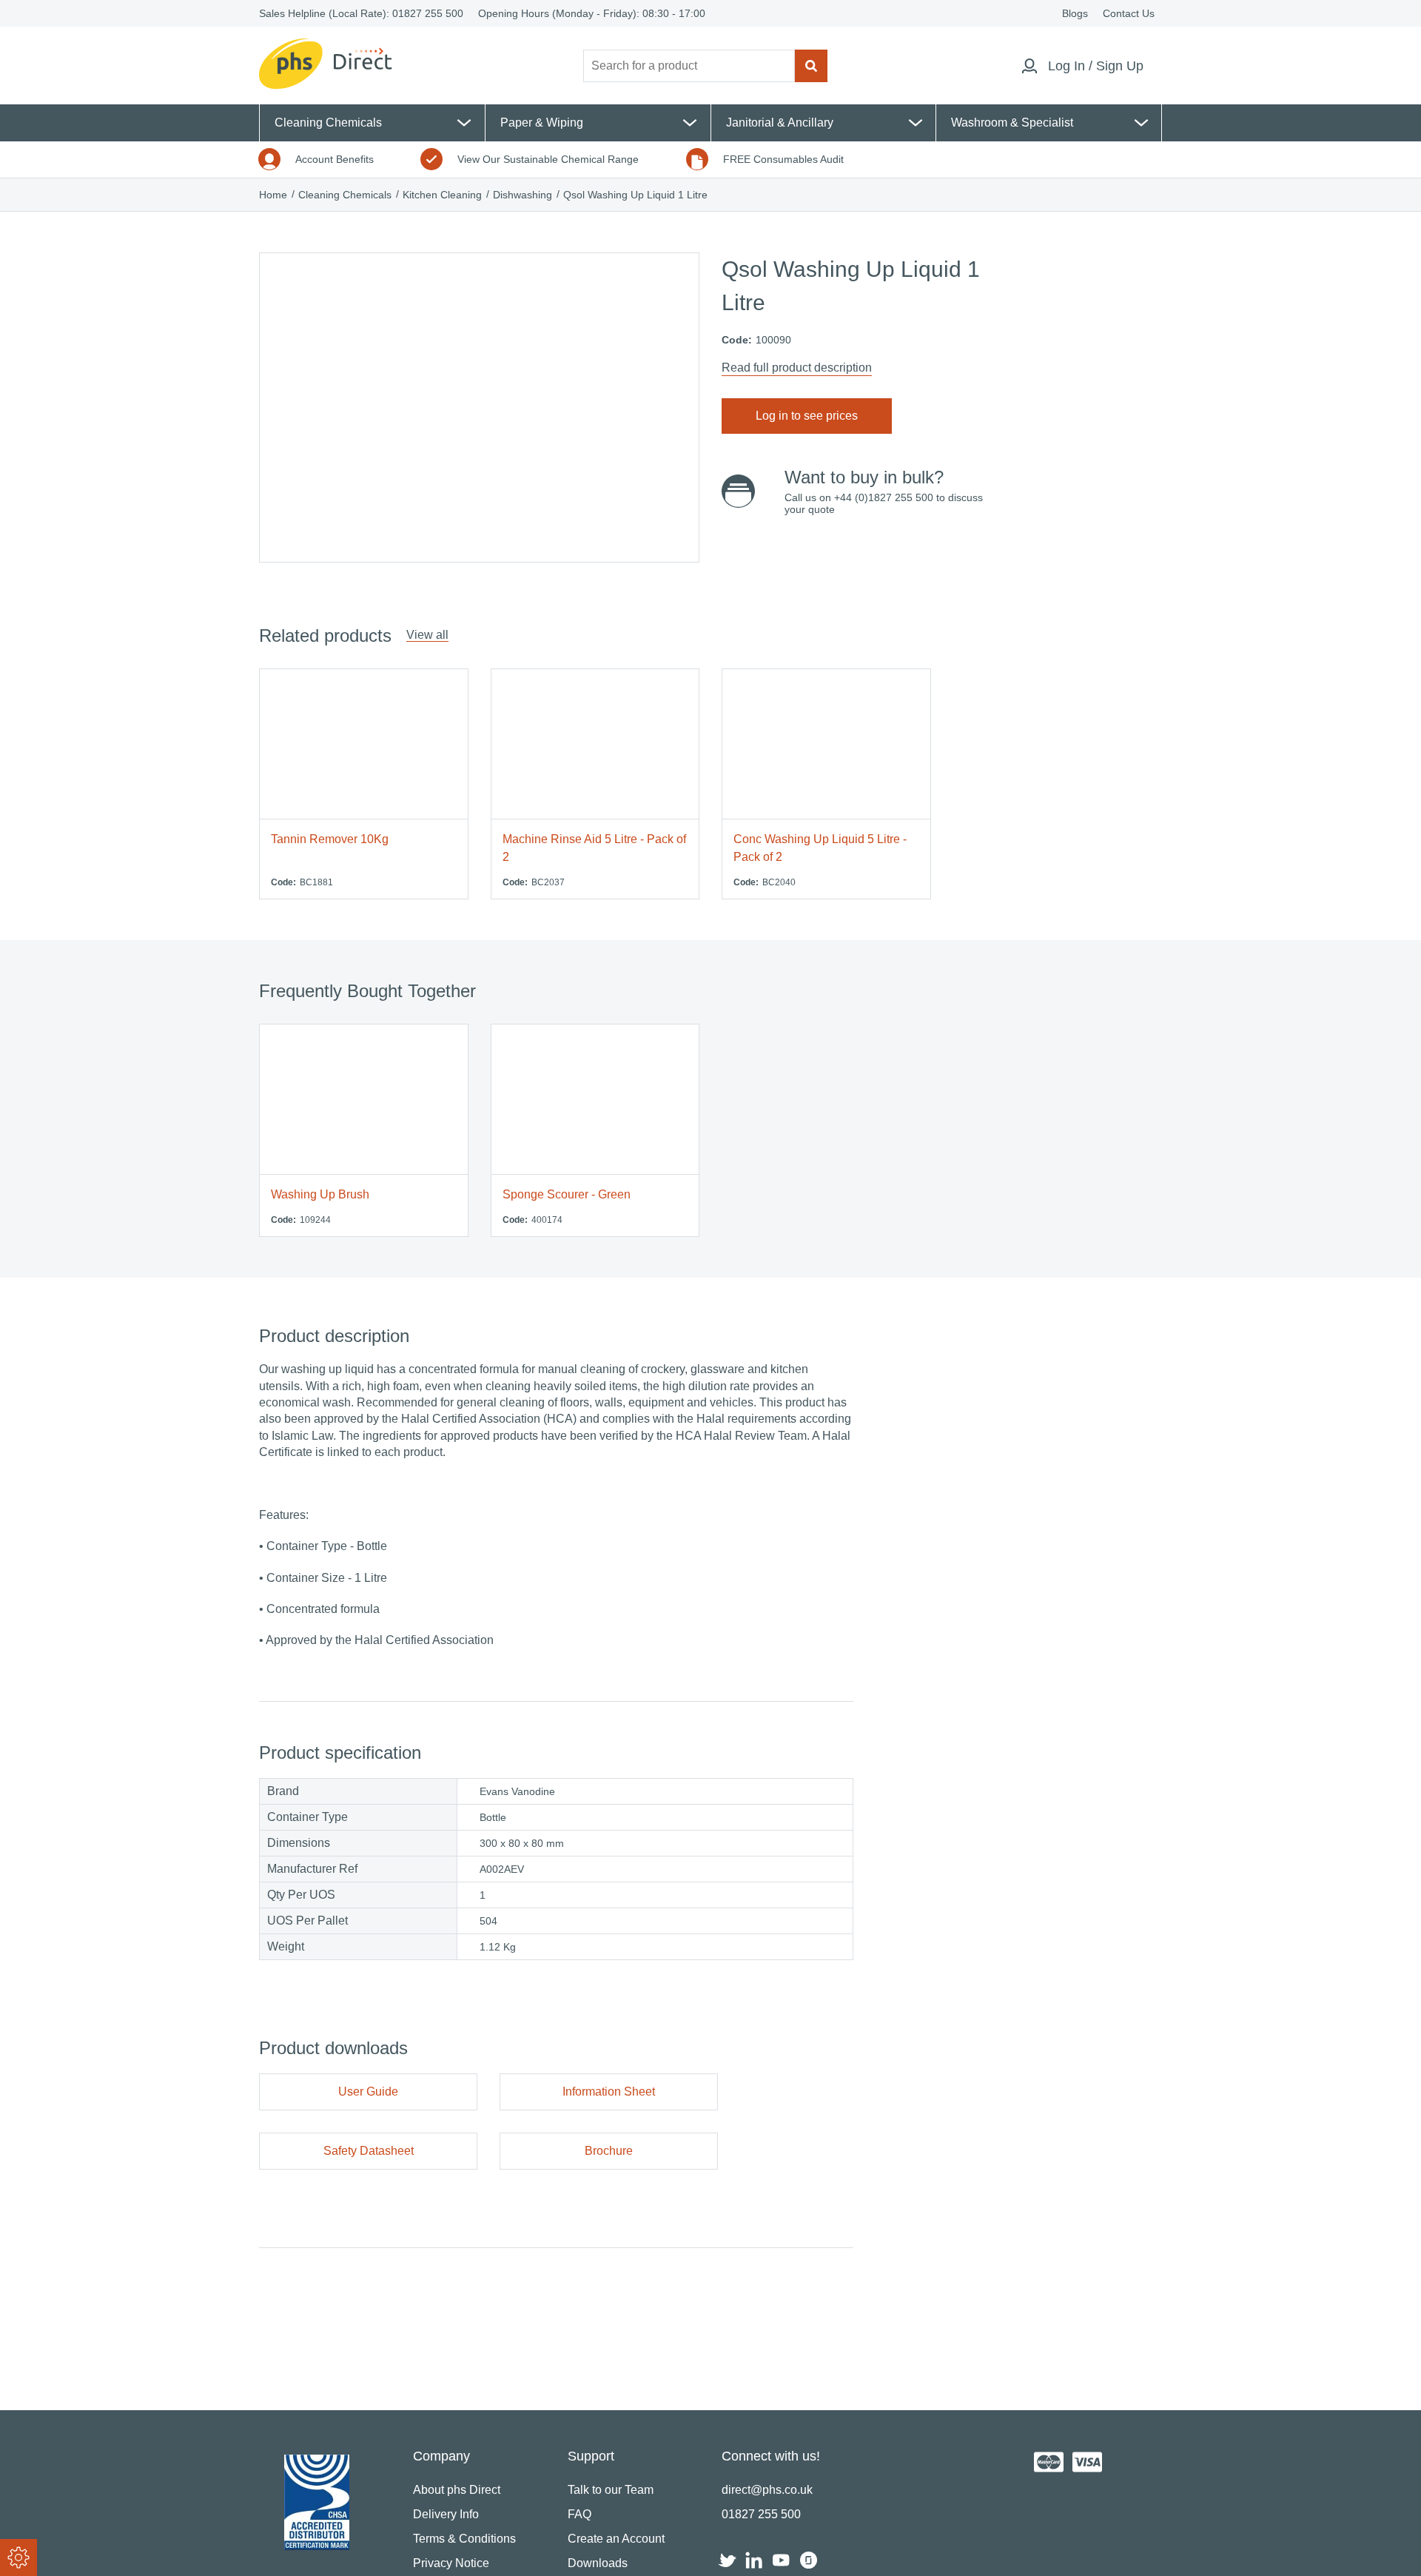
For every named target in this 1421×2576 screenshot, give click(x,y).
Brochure (609, 2151)
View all (427, 635)
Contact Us (1129, 13)
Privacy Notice (451, 2563)
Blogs (1075, 13)
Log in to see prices (807, 416)
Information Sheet (609, 2092)
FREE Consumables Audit (783, 159)
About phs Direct (457, 2490)
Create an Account (616, 2539)
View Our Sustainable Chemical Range (548, 159)
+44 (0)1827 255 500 (884, 497)
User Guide (368, 2092)
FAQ (580, 2514)
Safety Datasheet (369, 2151)
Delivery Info (446, 2514)
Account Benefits (335, 159)
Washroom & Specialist (1012, 123)
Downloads (598, 2563)
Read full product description (797, 368)
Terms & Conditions (464, 2539)
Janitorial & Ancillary (780, 123)
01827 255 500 (428, 13)
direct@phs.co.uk (767, 2490)
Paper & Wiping (542, 123)
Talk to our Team (611, 2490)
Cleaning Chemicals (328, 123)
